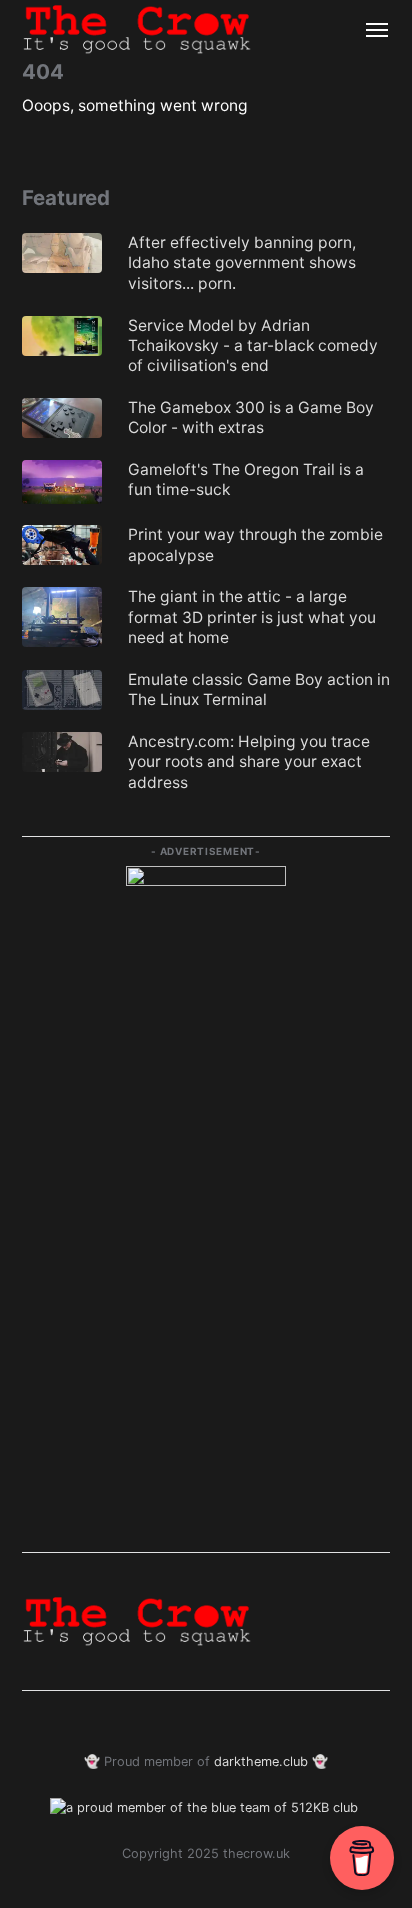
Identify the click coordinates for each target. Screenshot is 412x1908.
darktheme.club (261, 1761)
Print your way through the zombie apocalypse (255, 544)
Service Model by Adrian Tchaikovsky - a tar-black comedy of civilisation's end (253, 346)
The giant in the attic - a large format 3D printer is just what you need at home (252, 617)
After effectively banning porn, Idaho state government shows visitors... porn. (242, 263)
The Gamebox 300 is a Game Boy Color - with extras (251, 417)
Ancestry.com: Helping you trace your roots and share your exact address (249, 762)
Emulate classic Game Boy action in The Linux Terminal (259, 689)
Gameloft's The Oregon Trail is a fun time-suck (246, 479)
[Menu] (368, 30)
